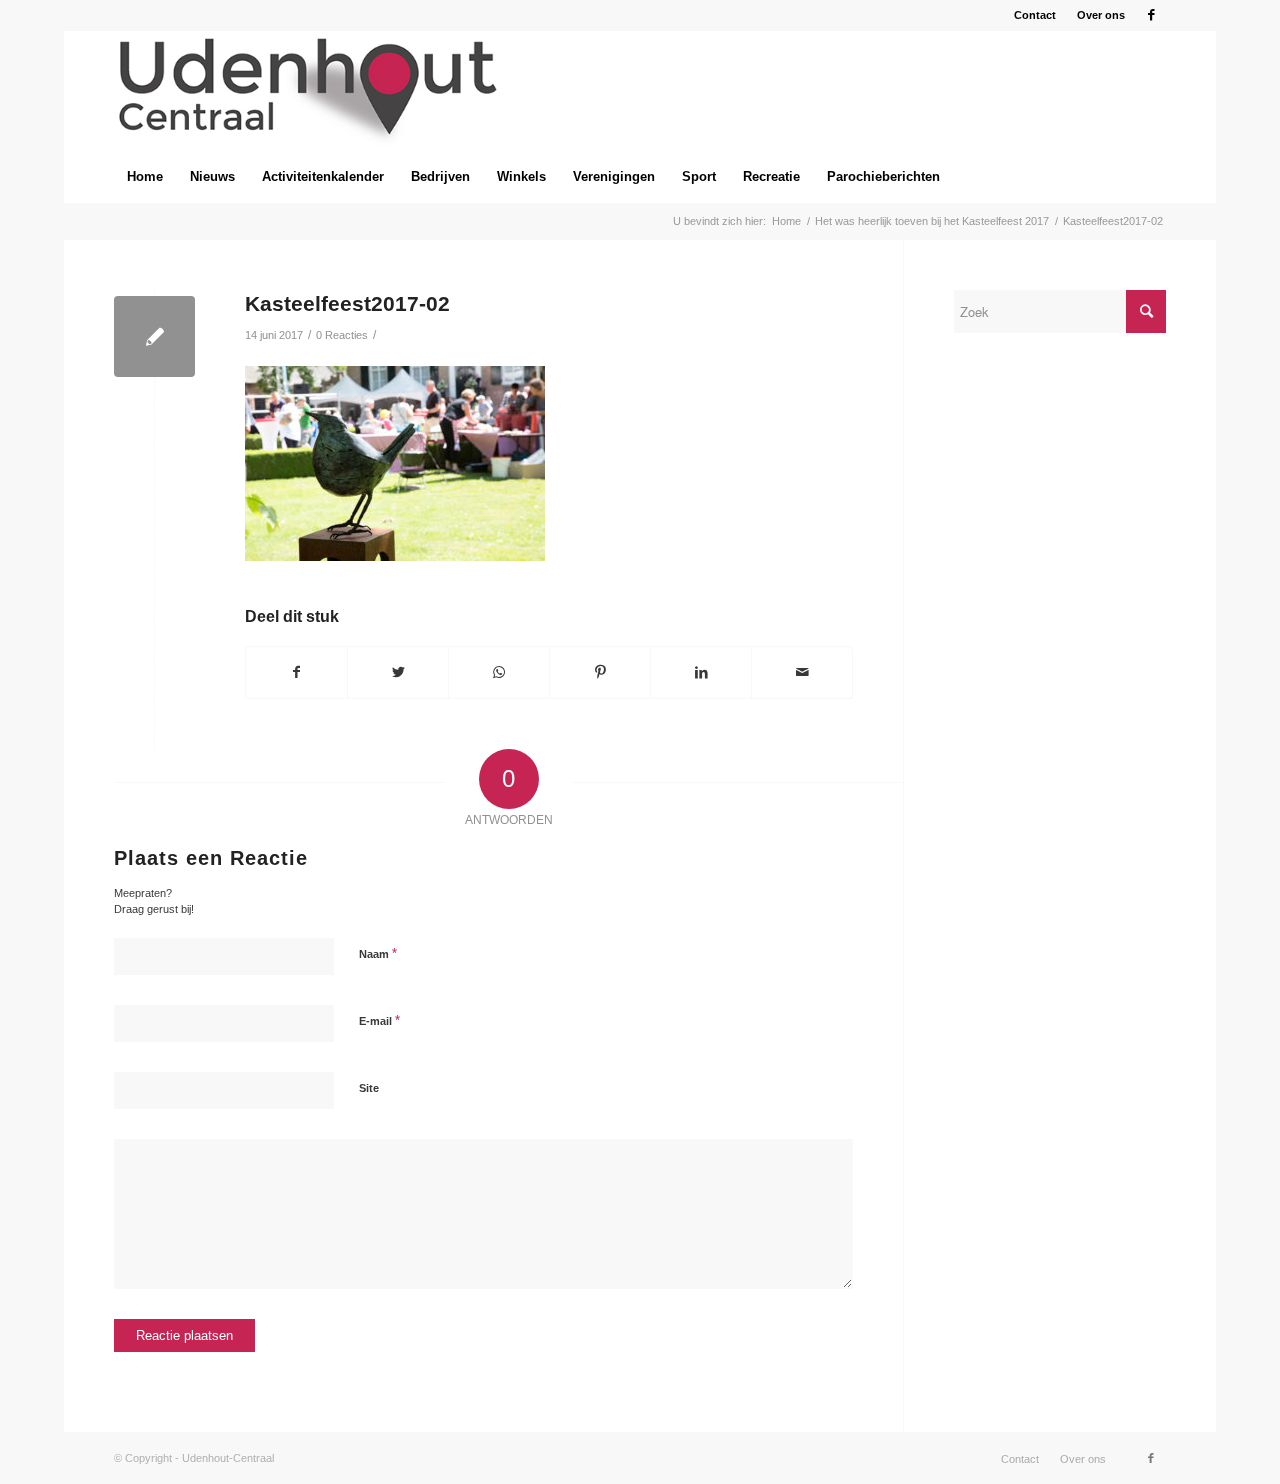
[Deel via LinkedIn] (701, 672)
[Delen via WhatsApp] (499, 672)
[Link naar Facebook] (1151, 15)
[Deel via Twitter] (398, 672)
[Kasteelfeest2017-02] (154, 336)
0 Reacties (342, 335)
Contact (1035, 15)
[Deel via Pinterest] (600, 672)
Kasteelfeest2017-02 (347, 303)
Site (369, 1088)
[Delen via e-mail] (802, 672)
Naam (378, 953)
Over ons (1101, 15)
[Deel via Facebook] (296, 672)
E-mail (379, 1020)
